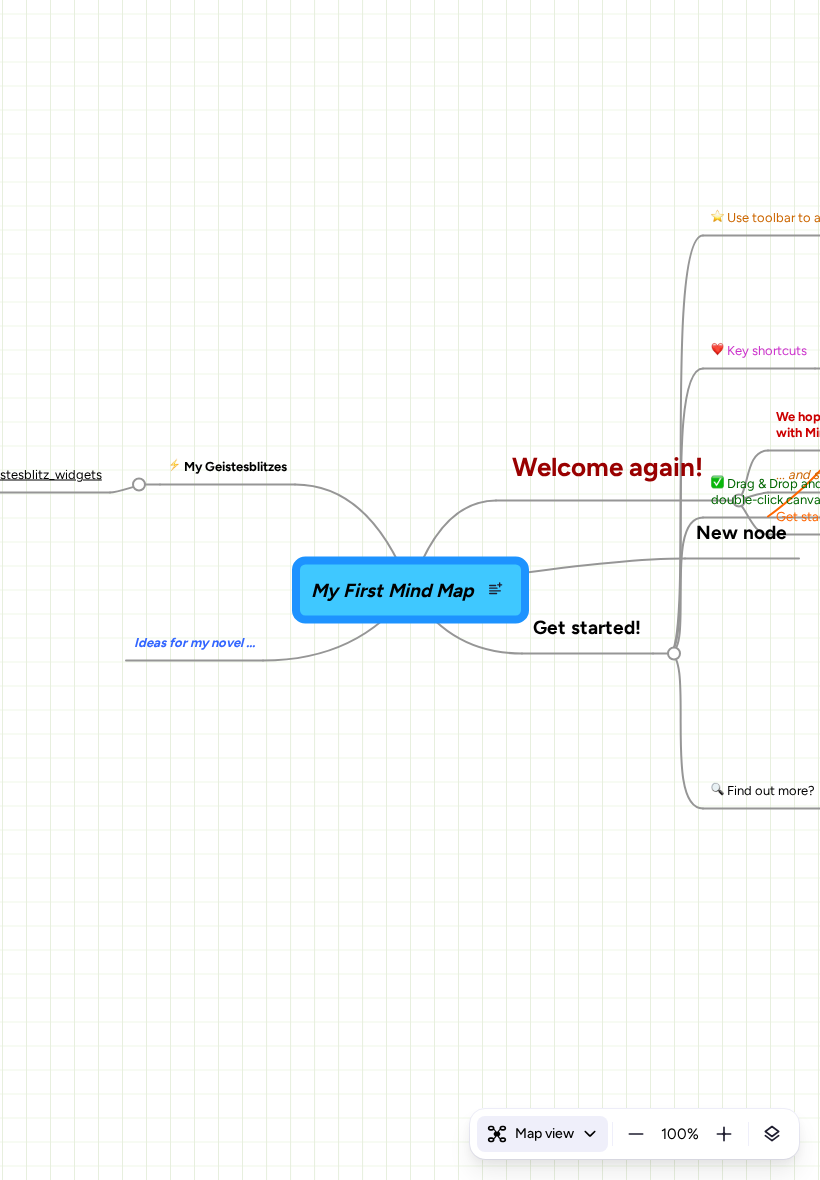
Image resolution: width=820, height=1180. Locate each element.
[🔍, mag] (717, 790)
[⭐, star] (717, 217)
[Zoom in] (724, 1134)
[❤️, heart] (717, 350)
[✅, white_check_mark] (717, 483)
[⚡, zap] (174, 466)
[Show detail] (772, 1134)
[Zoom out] (636, 1134)
